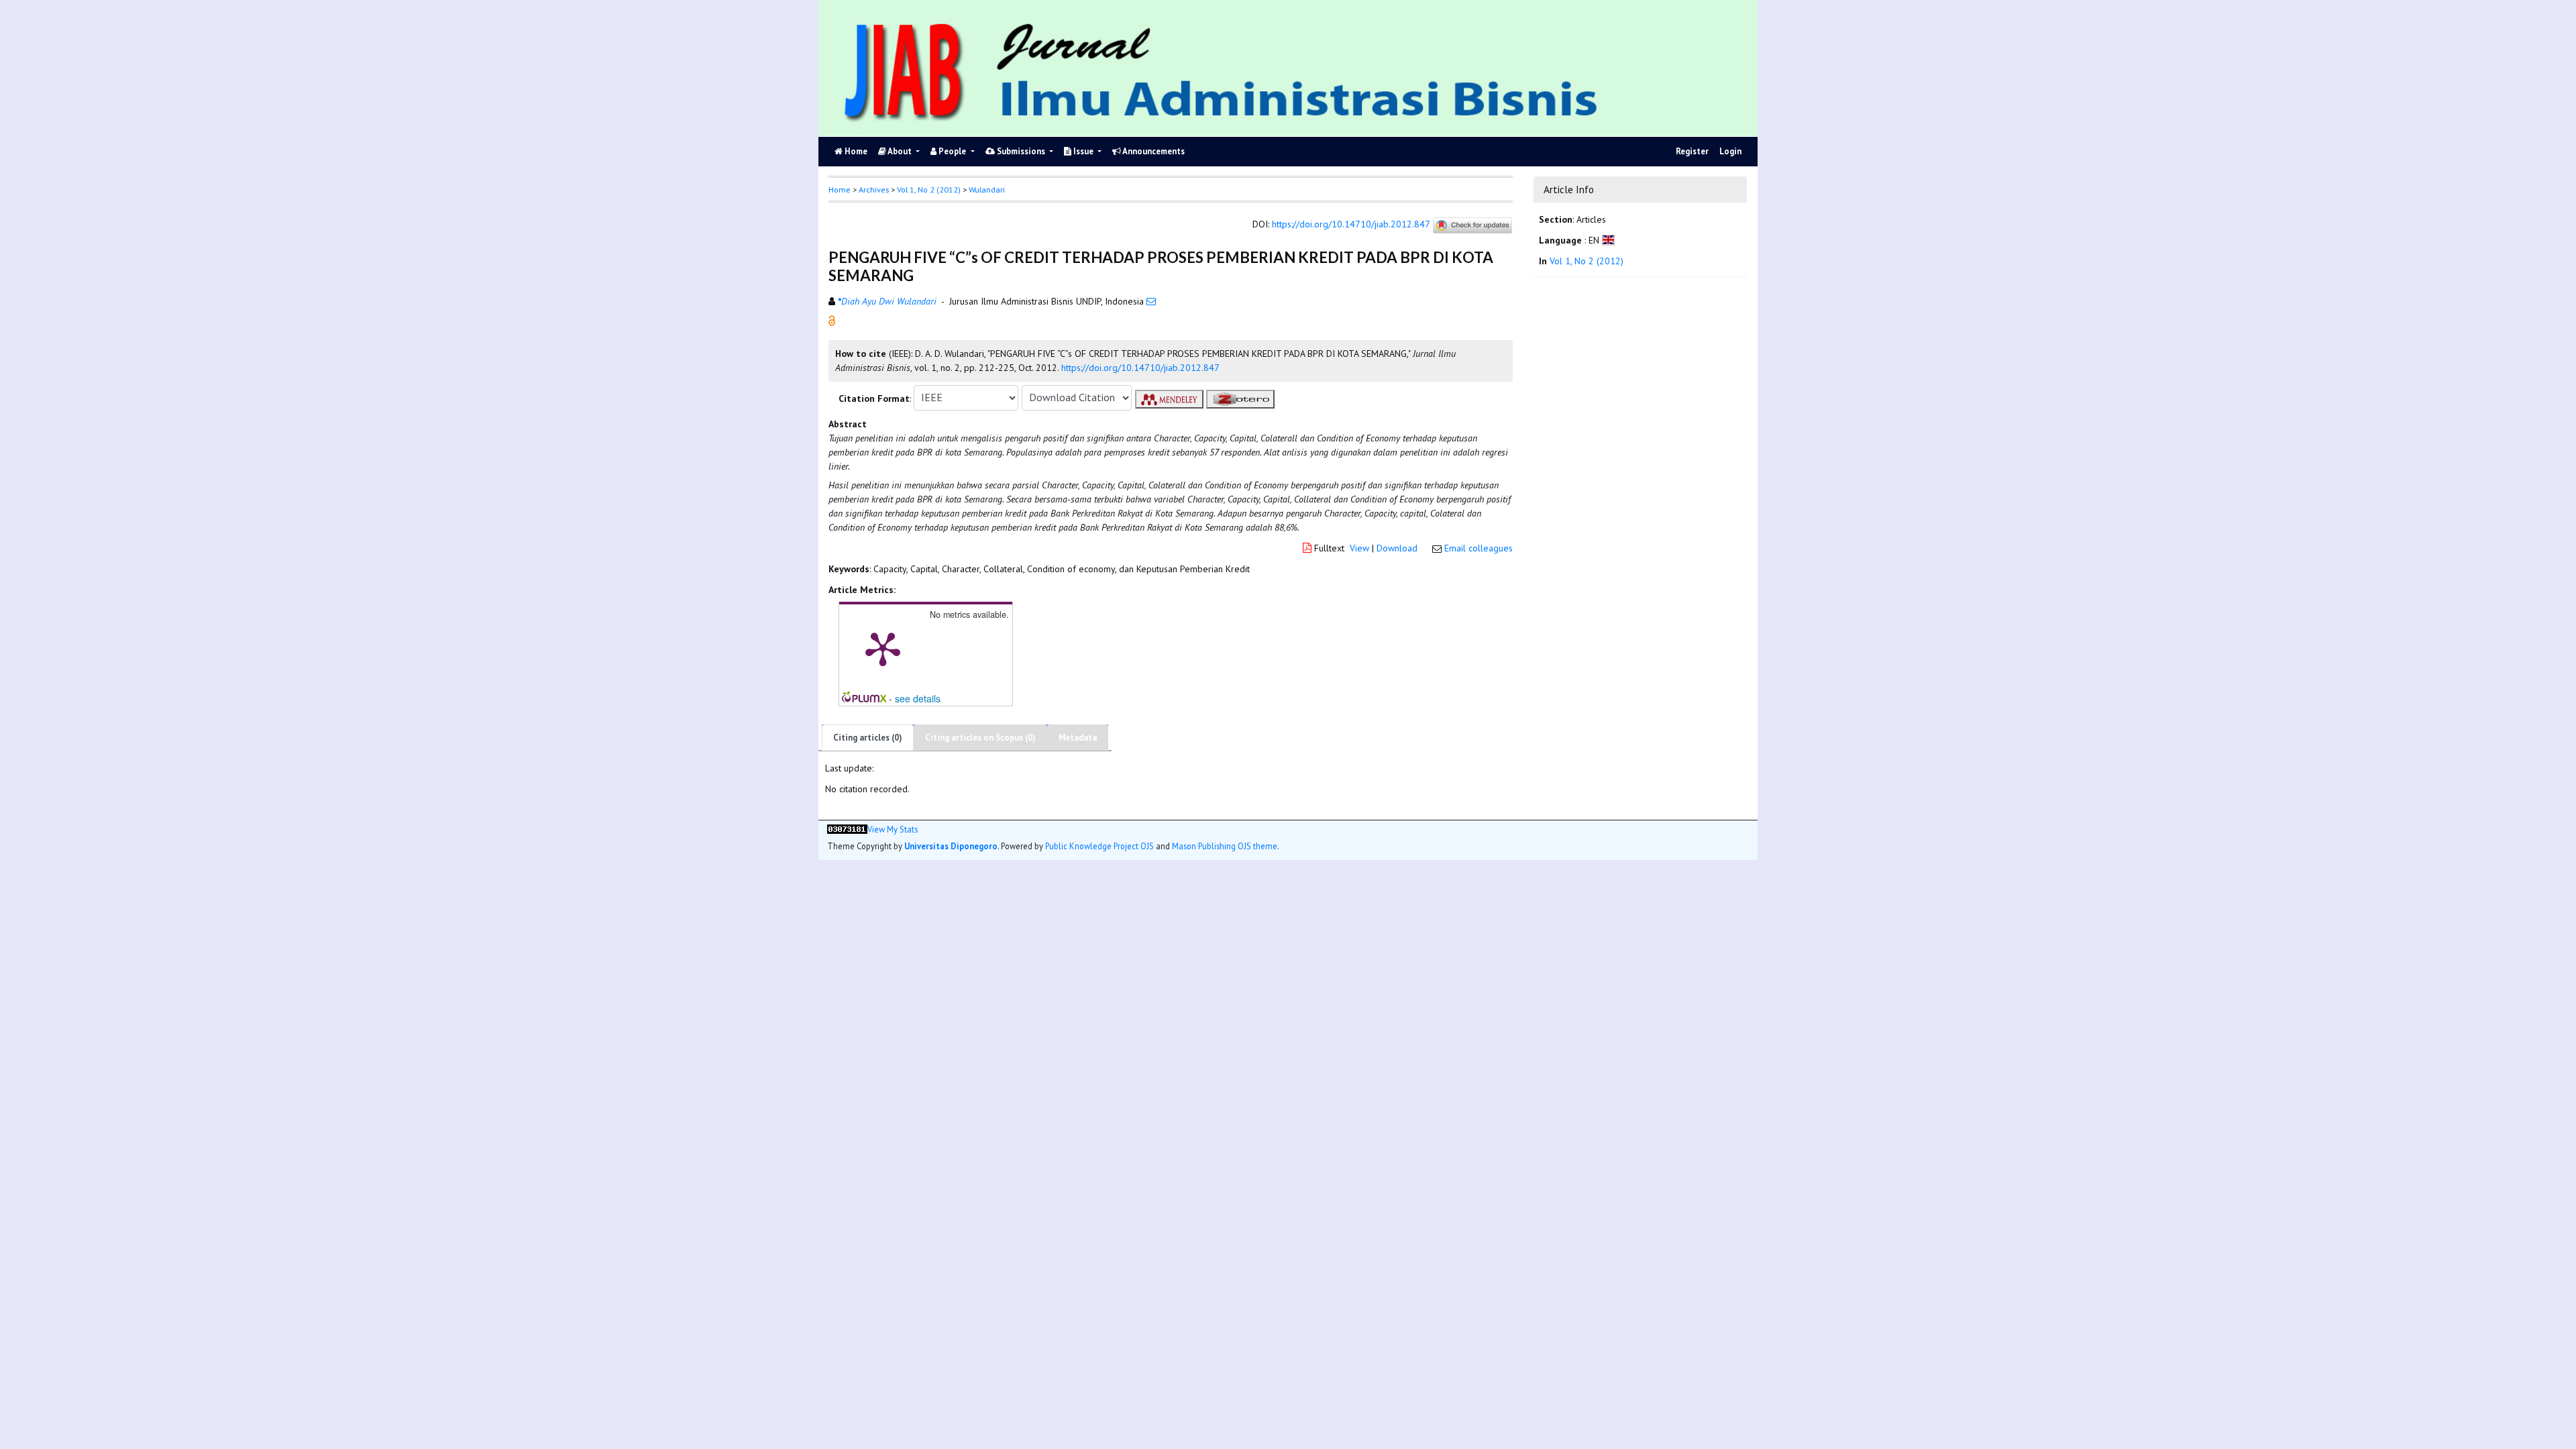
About (900, 151)
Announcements (1153, 151)
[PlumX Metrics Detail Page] (883, 648)
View (1359, 548)
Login (1730, 151)
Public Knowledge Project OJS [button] (1099, 846)
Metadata (1078, 738)
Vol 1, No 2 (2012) (929, 190)
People (952, 151)
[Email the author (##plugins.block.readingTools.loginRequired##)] (1151, 301)
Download (1397, 548)
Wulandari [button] (987, 190)
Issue (1083, 151)
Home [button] (840, 190)
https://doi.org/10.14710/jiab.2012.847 (1351, 224)
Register (1692, 151)
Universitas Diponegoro (951, 846)
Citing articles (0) (868, 738)
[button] (832, 319)
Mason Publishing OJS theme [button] (1225, 846)
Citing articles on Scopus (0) (980, 738)
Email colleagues (1479, 548)
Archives (874, 190)
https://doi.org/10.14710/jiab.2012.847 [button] (1140, 368)
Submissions (1021, 151)
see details (918, 698)
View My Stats (893, 829)
